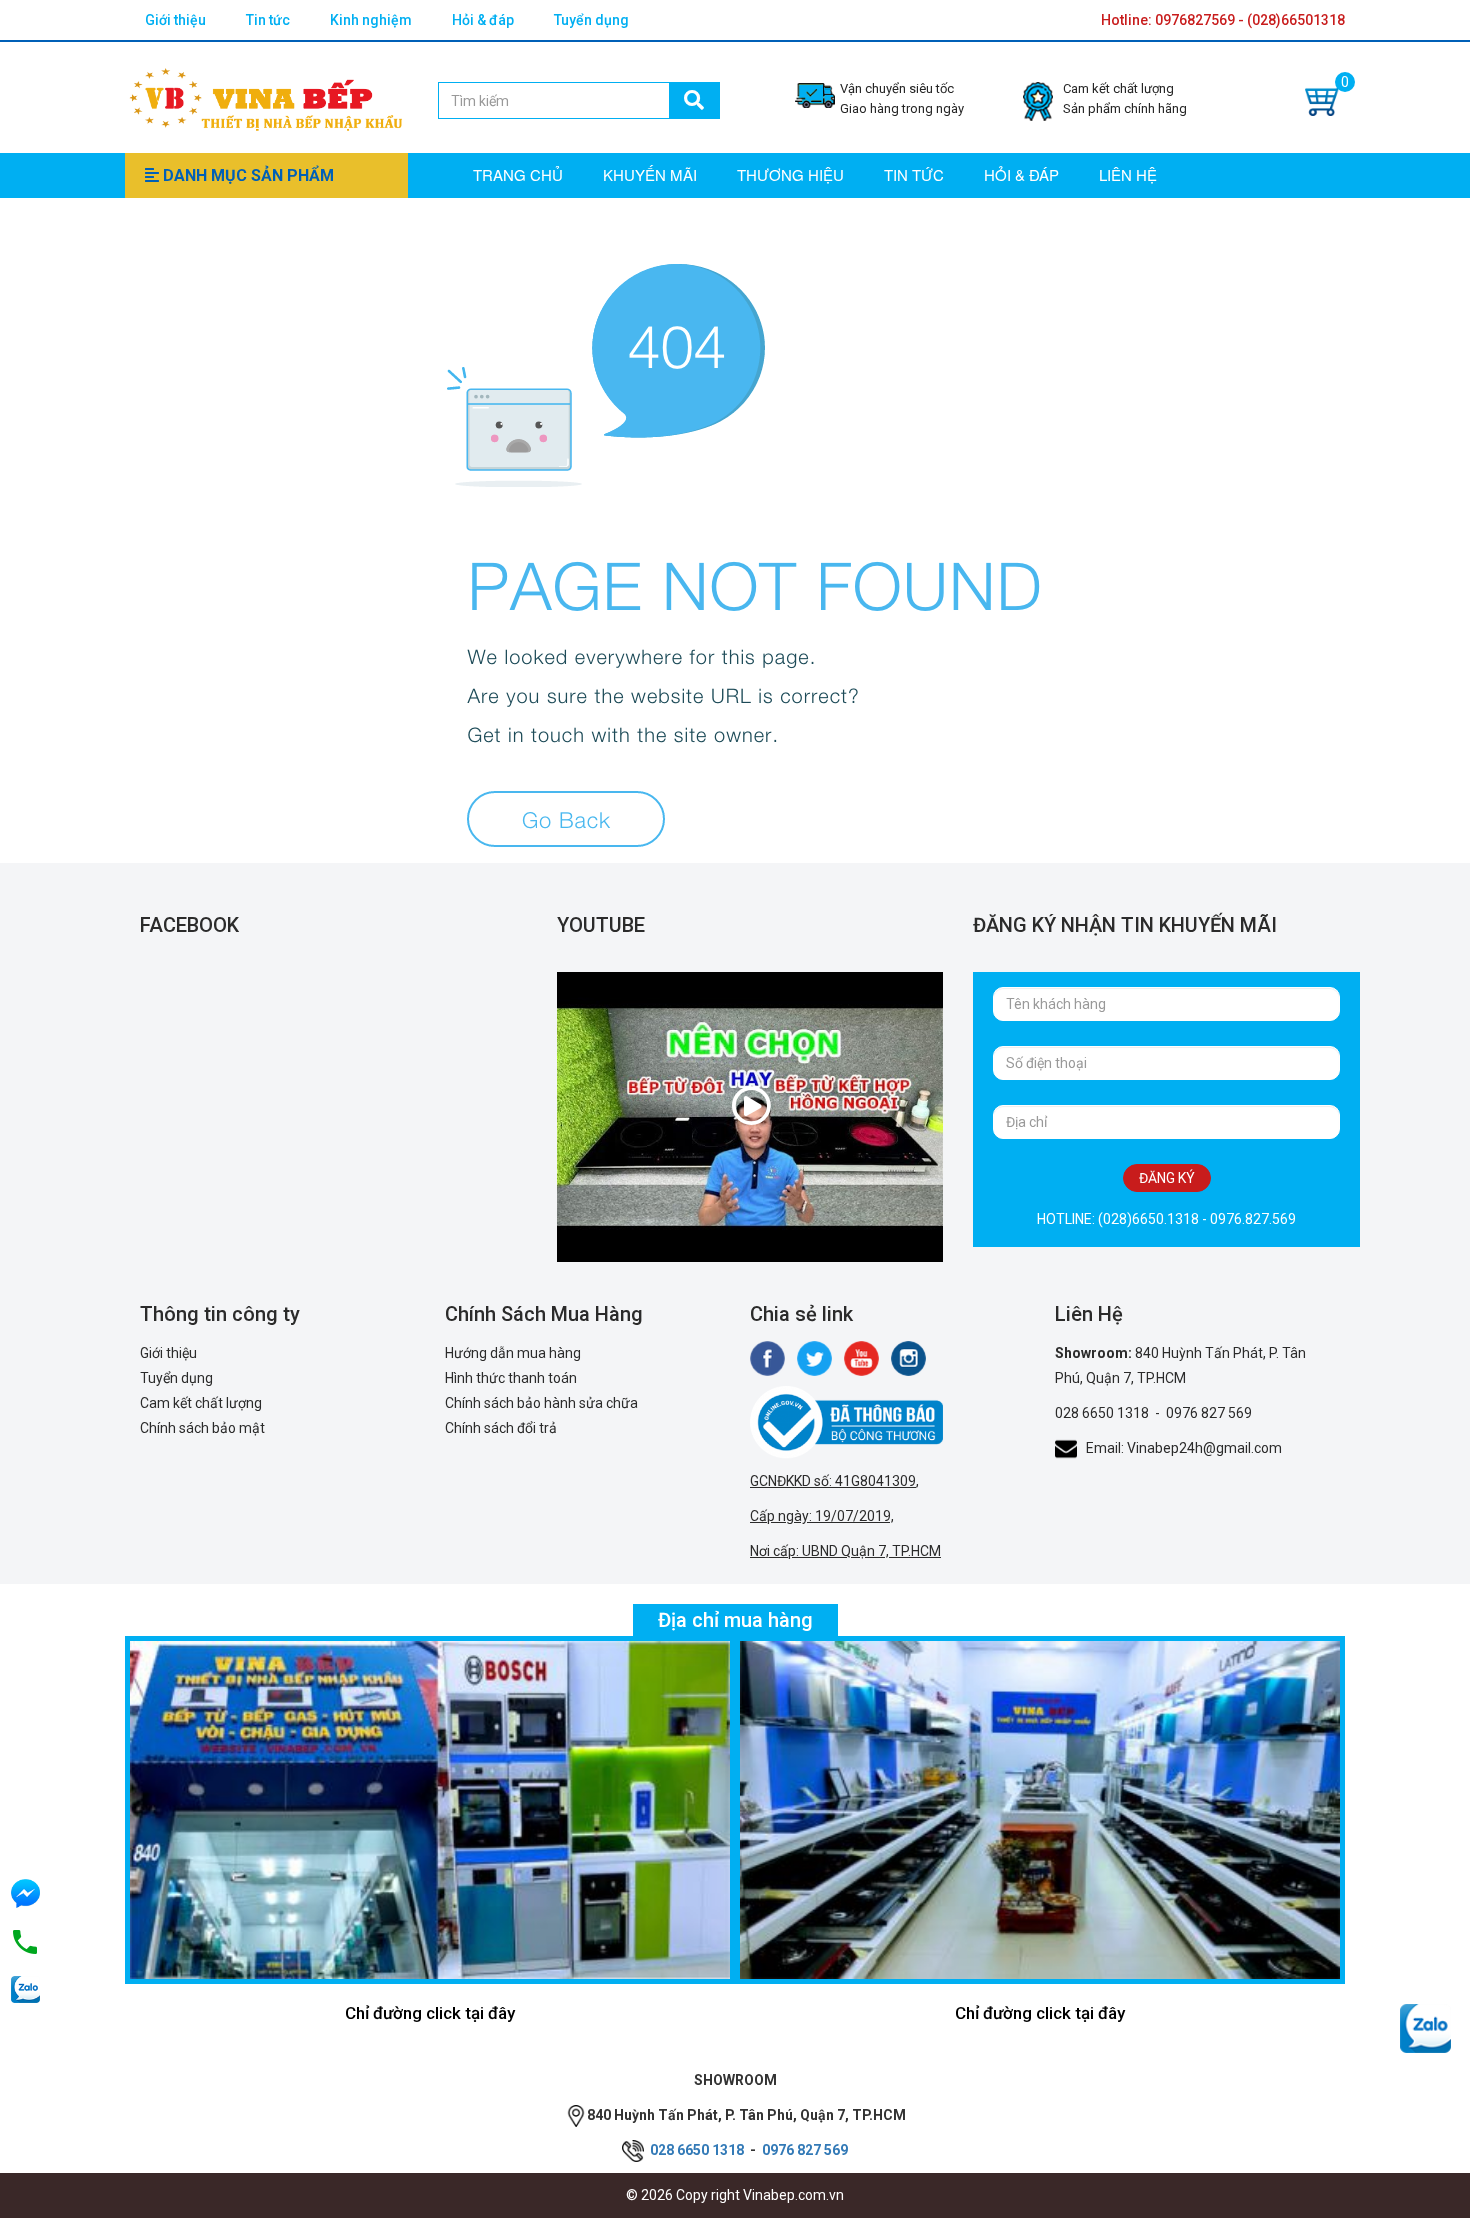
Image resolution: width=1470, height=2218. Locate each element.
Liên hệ (1128, 174)
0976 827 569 (1209, 1413)
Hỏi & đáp (483, 20)
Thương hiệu (790, 174)
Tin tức (268, 20)
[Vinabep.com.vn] (266, 96)
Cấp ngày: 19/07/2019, (822, 1516)
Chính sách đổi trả (501, 1428)
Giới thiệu (175, 20)
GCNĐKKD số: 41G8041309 (833, 1481)
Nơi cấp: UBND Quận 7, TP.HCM (845, 1551)
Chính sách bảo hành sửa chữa (541, 1403)
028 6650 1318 (1102, 1413)
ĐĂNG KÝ (1167, 1178)
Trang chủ (518, 174)
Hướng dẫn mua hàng (513, 1353)
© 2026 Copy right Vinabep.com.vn (735, 2195)
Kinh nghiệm (371, 20)
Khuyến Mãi (650, 174)
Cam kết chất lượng (201, 1403)
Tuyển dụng (591, 20)
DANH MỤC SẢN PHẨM (246, 175)
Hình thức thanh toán (511, 1378)
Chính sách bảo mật (202, 1428)
